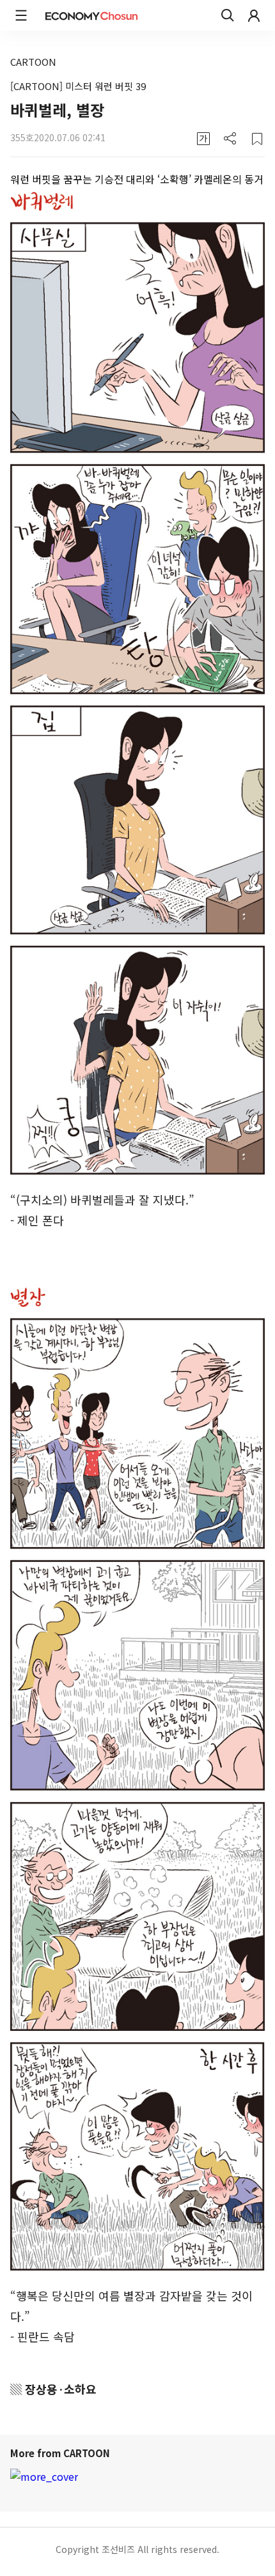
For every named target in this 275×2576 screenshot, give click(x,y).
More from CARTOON (61, 2453)
